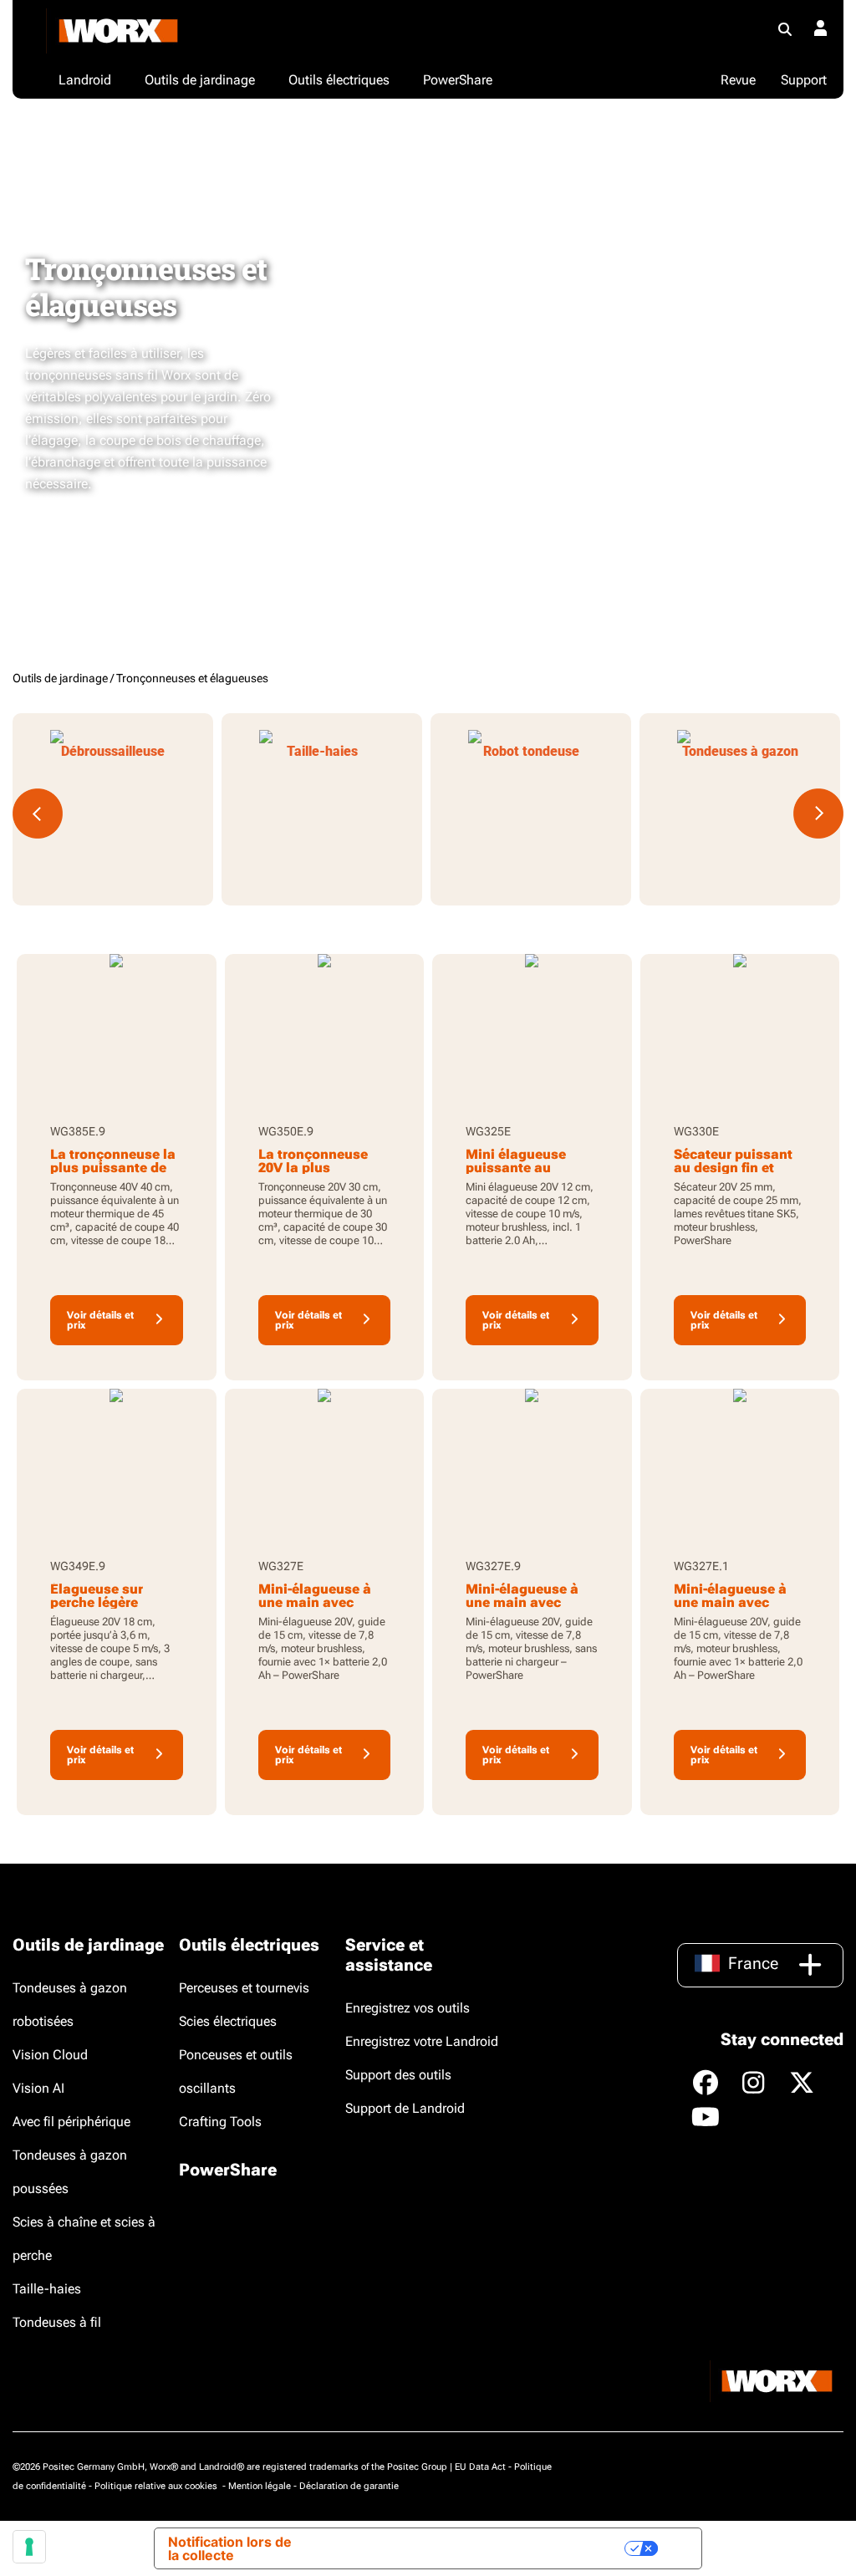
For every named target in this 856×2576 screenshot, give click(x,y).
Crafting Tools (220, 2122)
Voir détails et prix (100, 1320)
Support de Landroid (405, 2108)
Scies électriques (228, 2021)
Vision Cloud (50, 2055)
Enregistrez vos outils (408, 2008)
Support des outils (398, 2075)
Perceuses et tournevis (244, 1988)
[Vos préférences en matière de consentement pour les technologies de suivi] (29, 2547)
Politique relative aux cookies (157, 2486)
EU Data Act (480, 2467)
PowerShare (228, 2170)
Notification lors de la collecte (230, 2548)
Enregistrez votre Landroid (422, 2041)
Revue (738, 80)
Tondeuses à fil (57, 2322)
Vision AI (38, 2088)
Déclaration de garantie (349, 2486)
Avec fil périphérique (71, 2122)
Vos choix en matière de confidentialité (486, 2548)
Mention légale (260, 2486)
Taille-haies (47, 2289)
